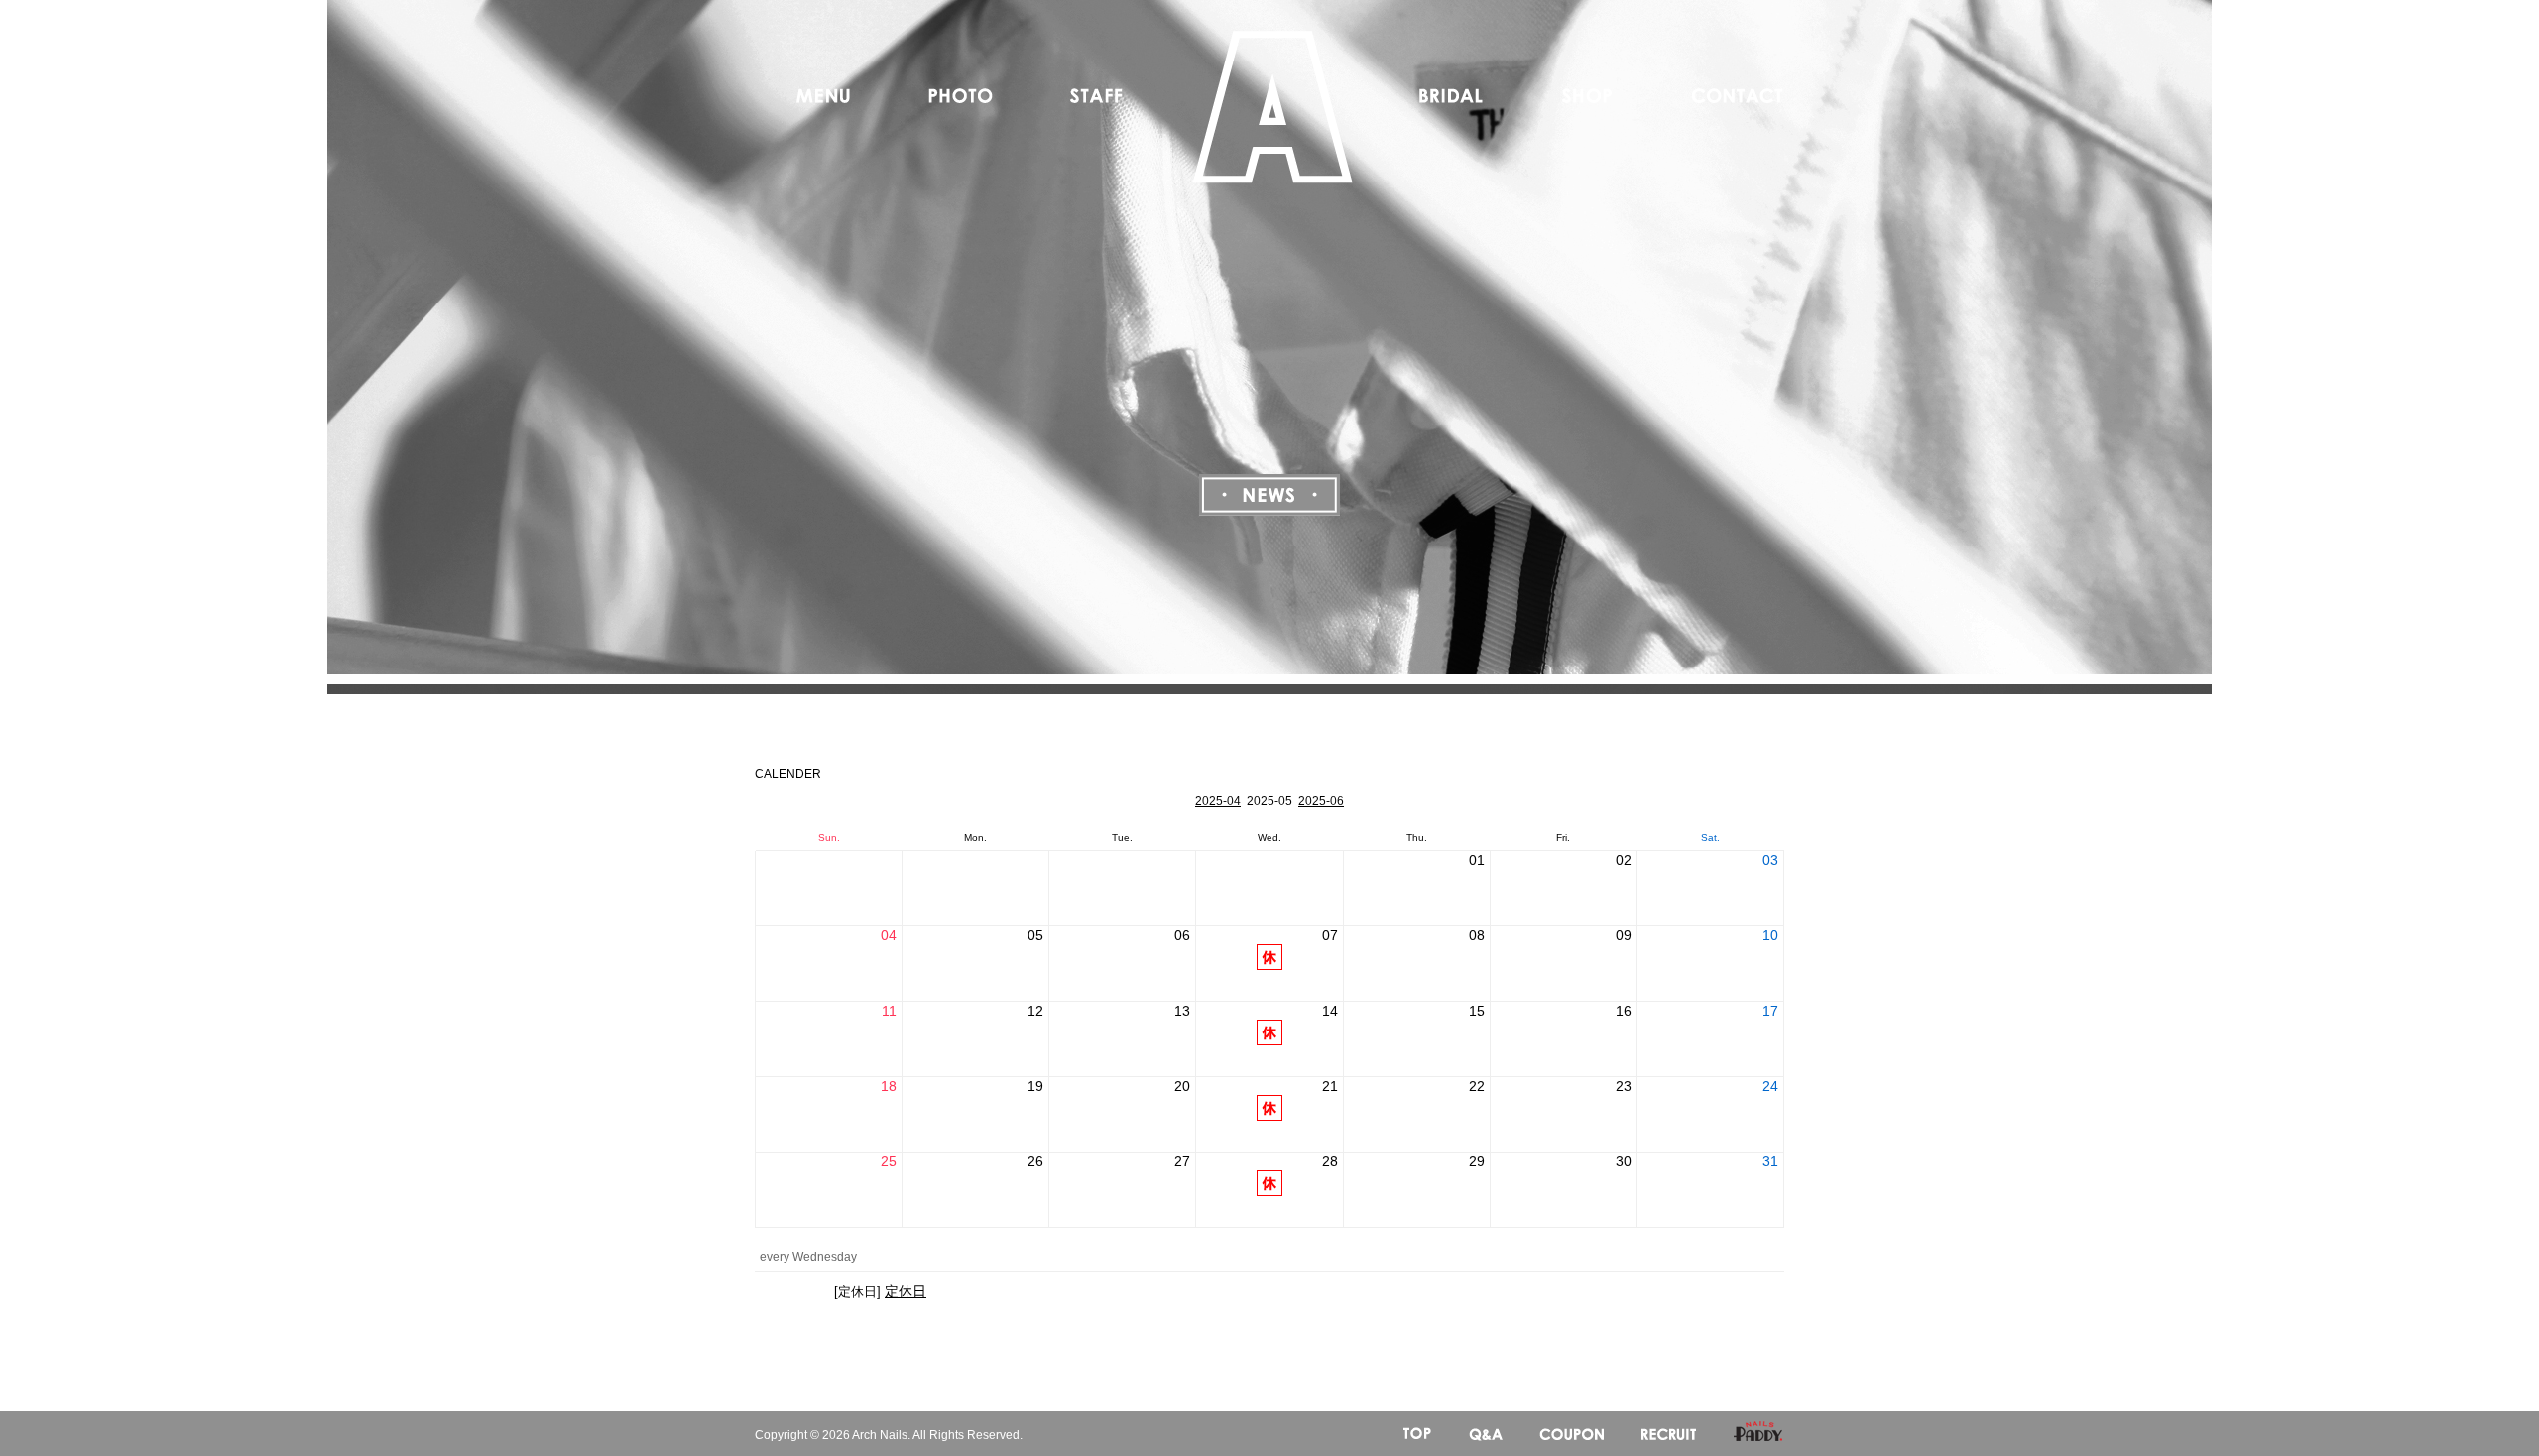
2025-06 (1321, 801)
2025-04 (1218, 801)
